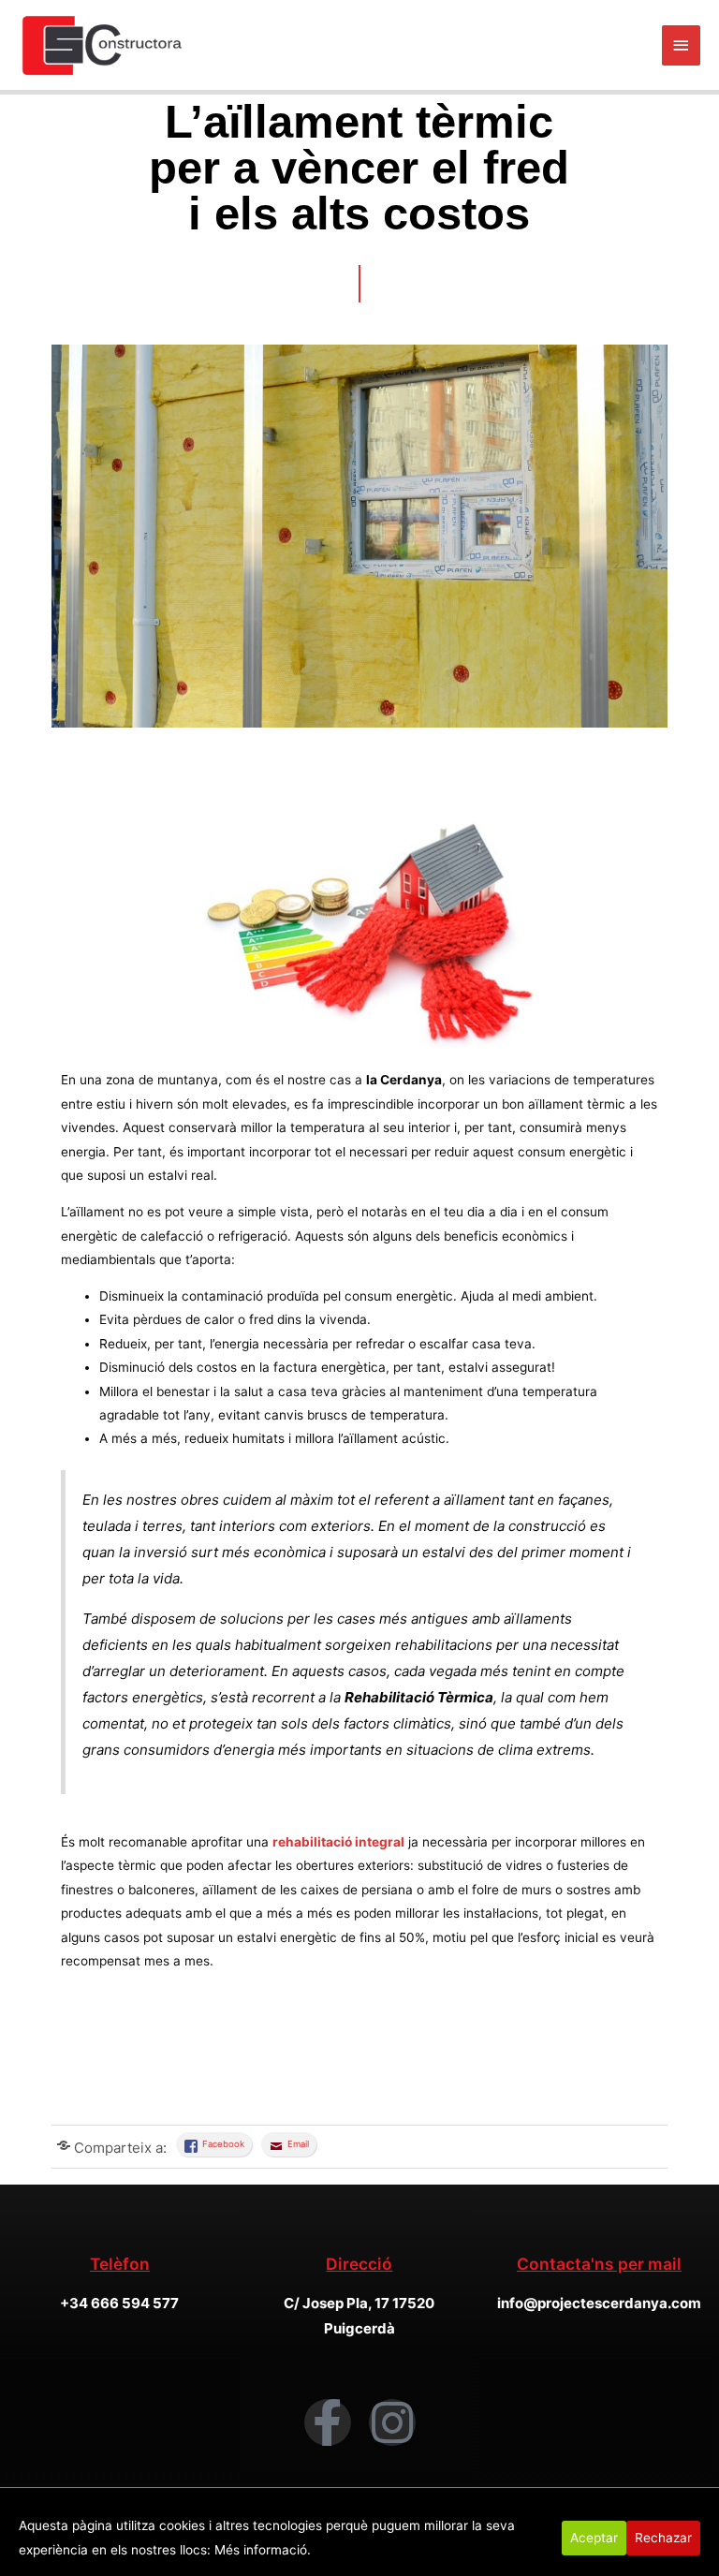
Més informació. (263, 2550)
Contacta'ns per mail (599, 2264)
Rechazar (663, 2538)
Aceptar (594, 2538)
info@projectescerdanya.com (599, 2303)
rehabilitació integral (338, 1842)
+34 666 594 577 (119, 2303)
